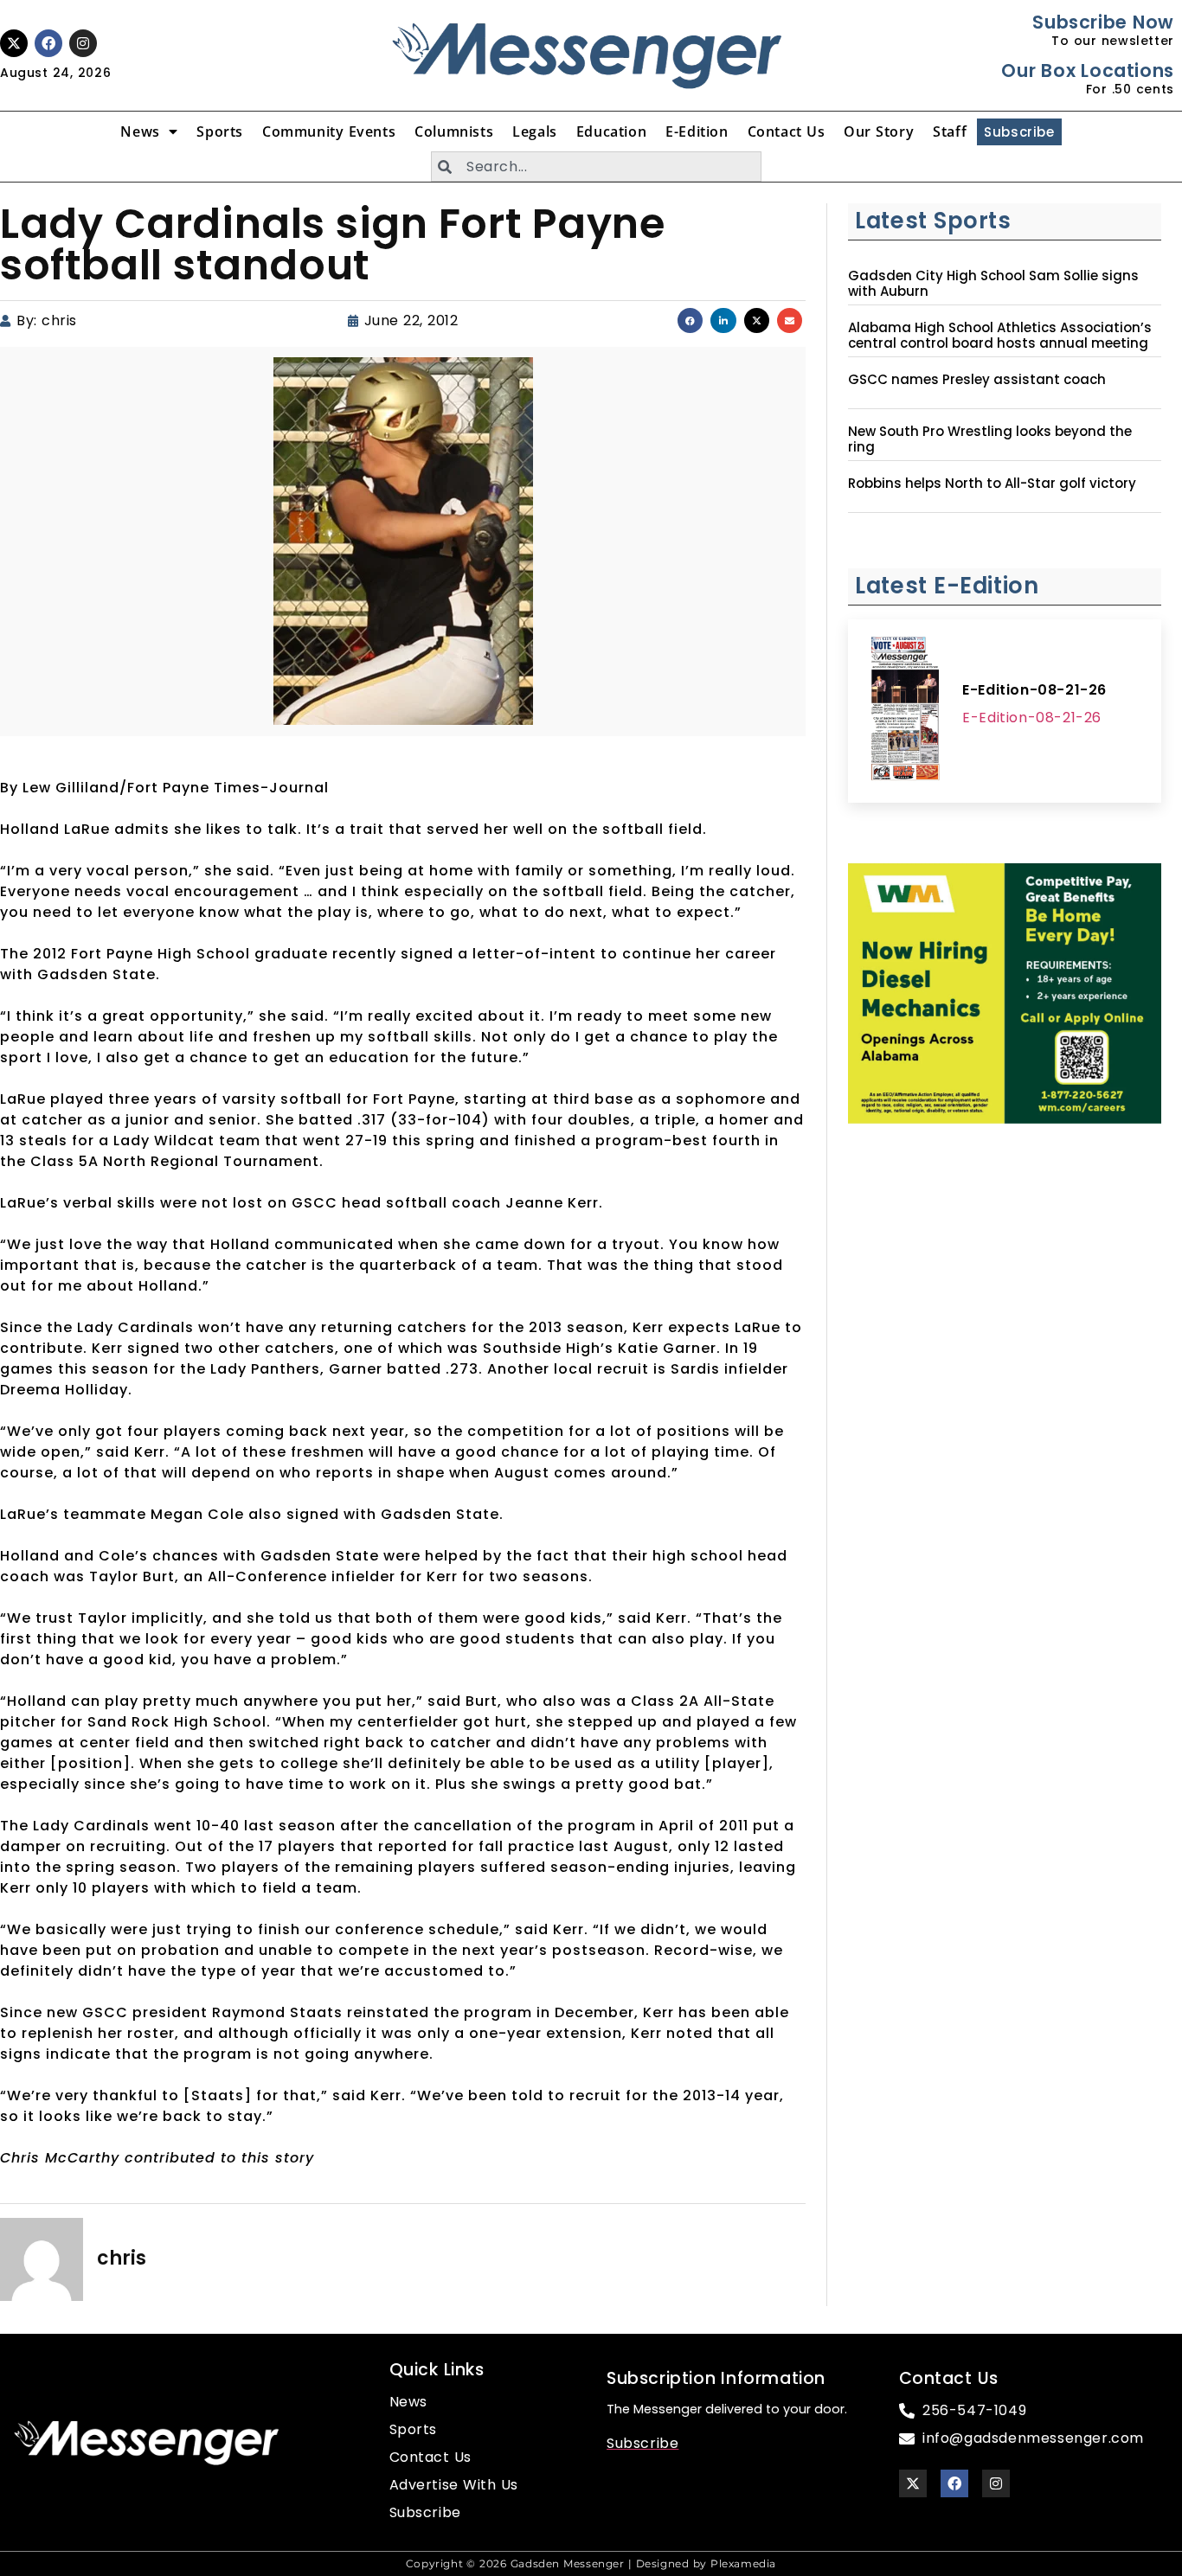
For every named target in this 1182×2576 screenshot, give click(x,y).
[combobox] (596, 167)
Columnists (454, 131)
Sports (220, 131)
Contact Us (787, 131)
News (140, 131)
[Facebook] (48, 43)
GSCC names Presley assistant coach (977, 380)
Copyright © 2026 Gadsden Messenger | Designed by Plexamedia (591, 2563)
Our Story (879, 131)
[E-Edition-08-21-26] (905, 711)
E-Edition (697, 131)
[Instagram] (83, 43)
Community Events (329, 131)
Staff (950, 131)
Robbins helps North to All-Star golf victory (992, 484)
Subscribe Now (1103, 22)
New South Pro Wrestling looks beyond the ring (990, 439)
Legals (535, 131)
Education (611, 131)
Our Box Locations (1087, 70)
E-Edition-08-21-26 (1034, 690)
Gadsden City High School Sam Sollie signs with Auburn (993, 284)
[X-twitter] (14, 43)
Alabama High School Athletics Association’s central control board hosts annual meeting (1000, 336)
